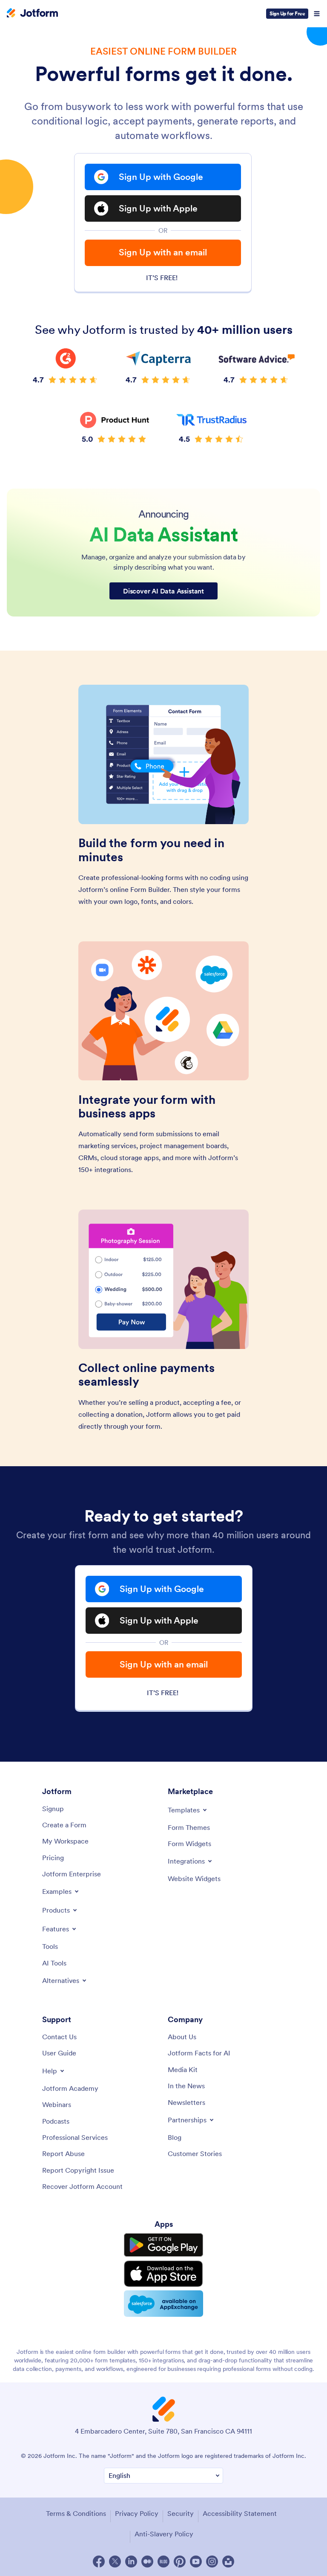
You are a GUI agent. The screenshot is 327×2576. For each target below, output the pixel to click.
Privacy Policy (137, 2513)
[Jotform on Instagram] (212, 2562)
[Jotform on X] (115, 2562)
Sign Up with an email (163, 252)
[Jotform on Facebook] (99, 2562)
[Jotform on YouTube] (196, 2562)
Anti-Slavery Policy (164, 2534)
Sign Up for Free (287, 13)
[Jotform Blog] (163, 2562)
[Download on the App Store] (163, 2274)
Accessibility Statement (240, 2513)
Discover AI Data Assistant (163, 591)
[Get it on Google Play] (163, 2245)
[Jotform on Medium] (147, 2562)
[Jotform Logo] (32, 14)
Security (181, 2513)
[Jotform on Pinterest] (180, 2562)
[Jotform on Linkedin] (131, 2562)
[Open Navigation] (317, 14)
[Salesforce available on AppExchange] (163, 2304)
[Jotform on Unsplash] (228, 2562)
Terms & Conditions (76, 2513)
